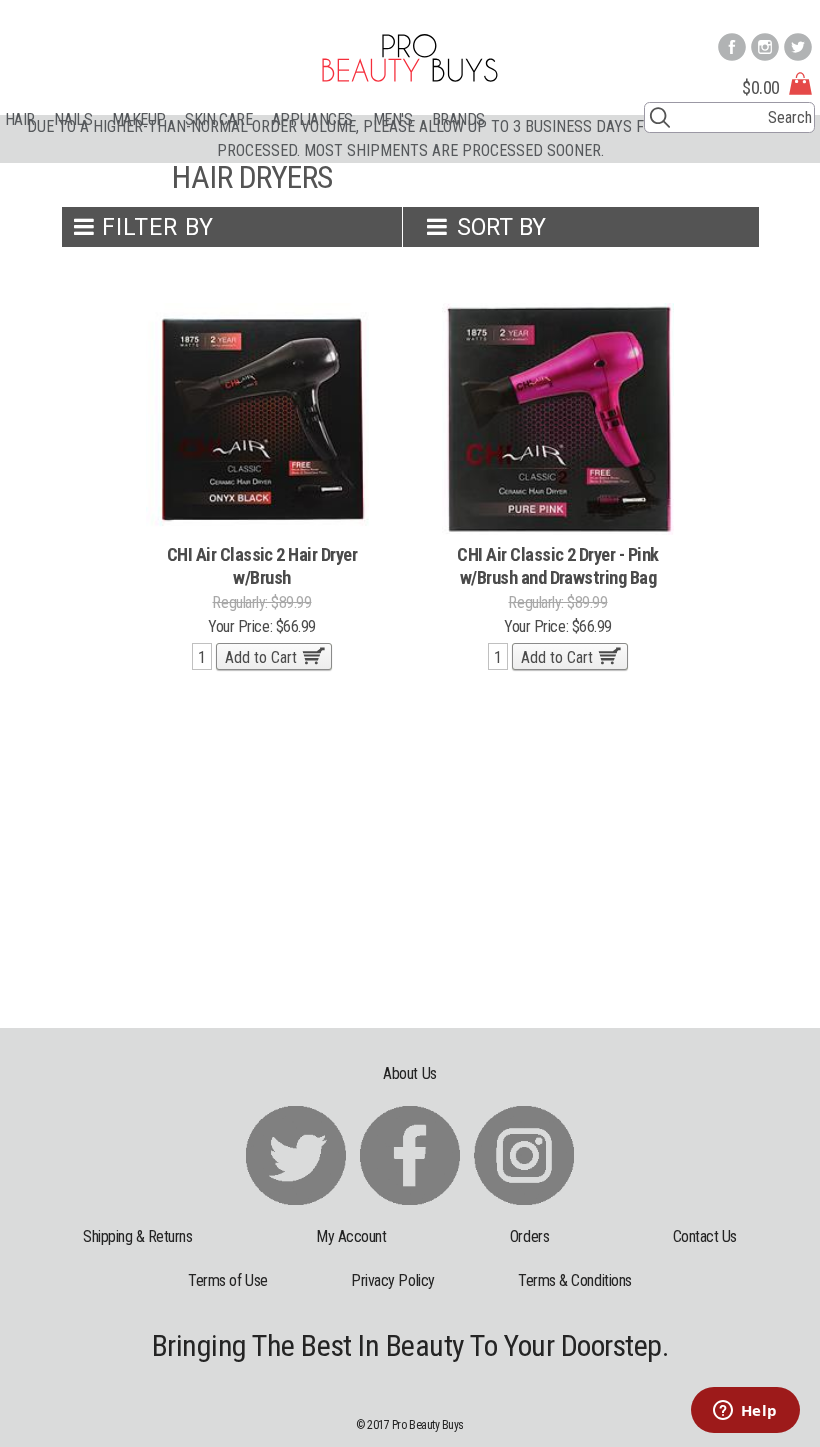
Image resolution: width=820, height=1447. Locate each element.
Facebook (732, 47)
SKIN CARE (218, 119)
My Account (351, 1236)
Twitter (798, 47)
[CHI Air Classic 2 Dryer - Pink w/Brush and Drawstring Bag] (558, 417)
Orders (529, 1236)
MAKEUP (139, 119)
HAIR (20, 119)
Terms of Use (227, 1280)
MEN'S (393, 119)
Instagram (765, 47)
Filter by (157, 227)
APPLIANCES (312, 119)
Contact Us (705, 1236)
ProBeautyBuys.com (410, 58)
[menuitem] (30, 119)
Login (799, 11)
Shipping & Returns (138, 1236)
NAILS (73, 119)
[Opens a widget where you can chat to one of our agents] (745, 1412)
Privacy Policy (392, 1280)
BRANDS (458, 119)
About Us (409, 1073)
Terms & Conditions (575, 1280)
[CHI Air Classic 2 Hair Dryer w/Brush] (262, 417)
